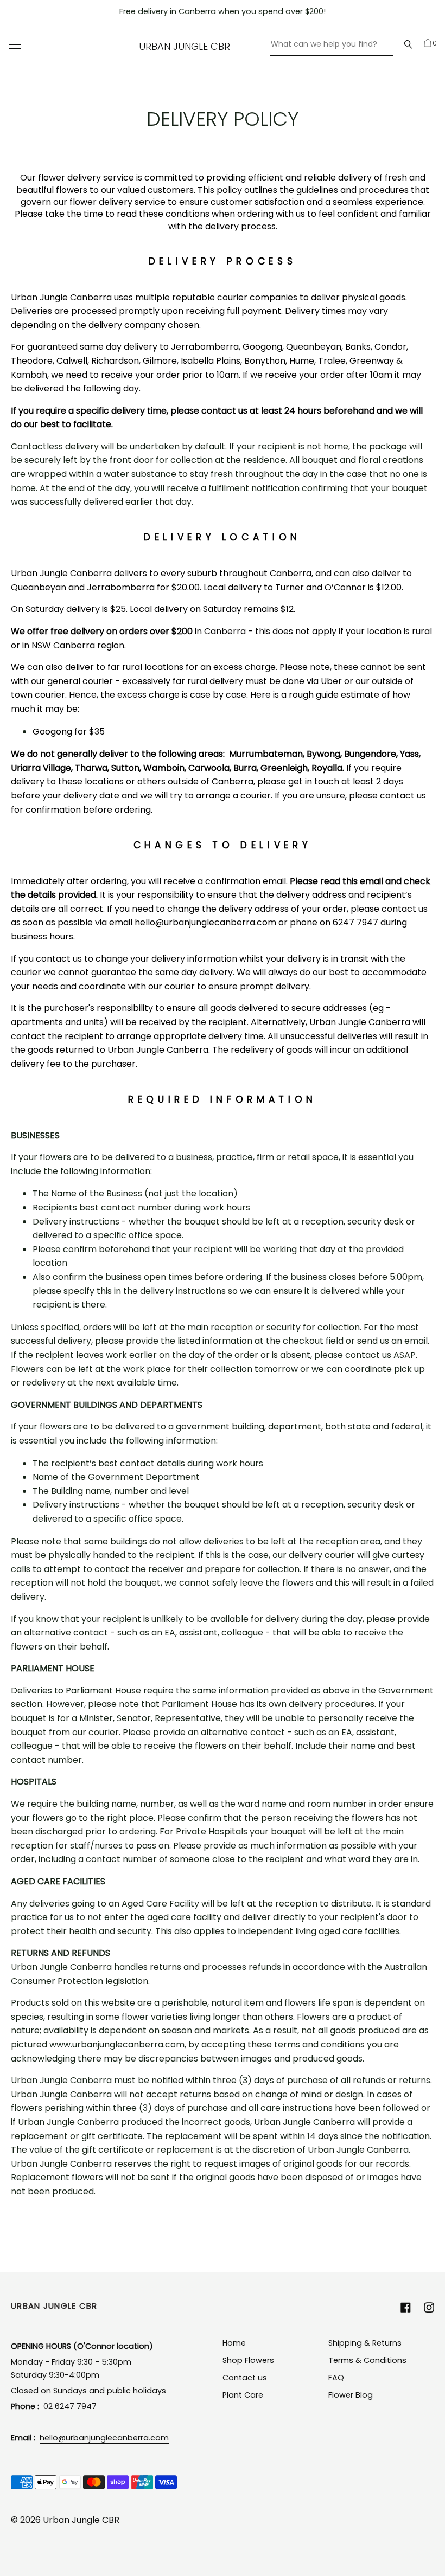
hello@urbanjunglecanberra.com (104, 2438)
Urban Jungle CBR (185, 46)
